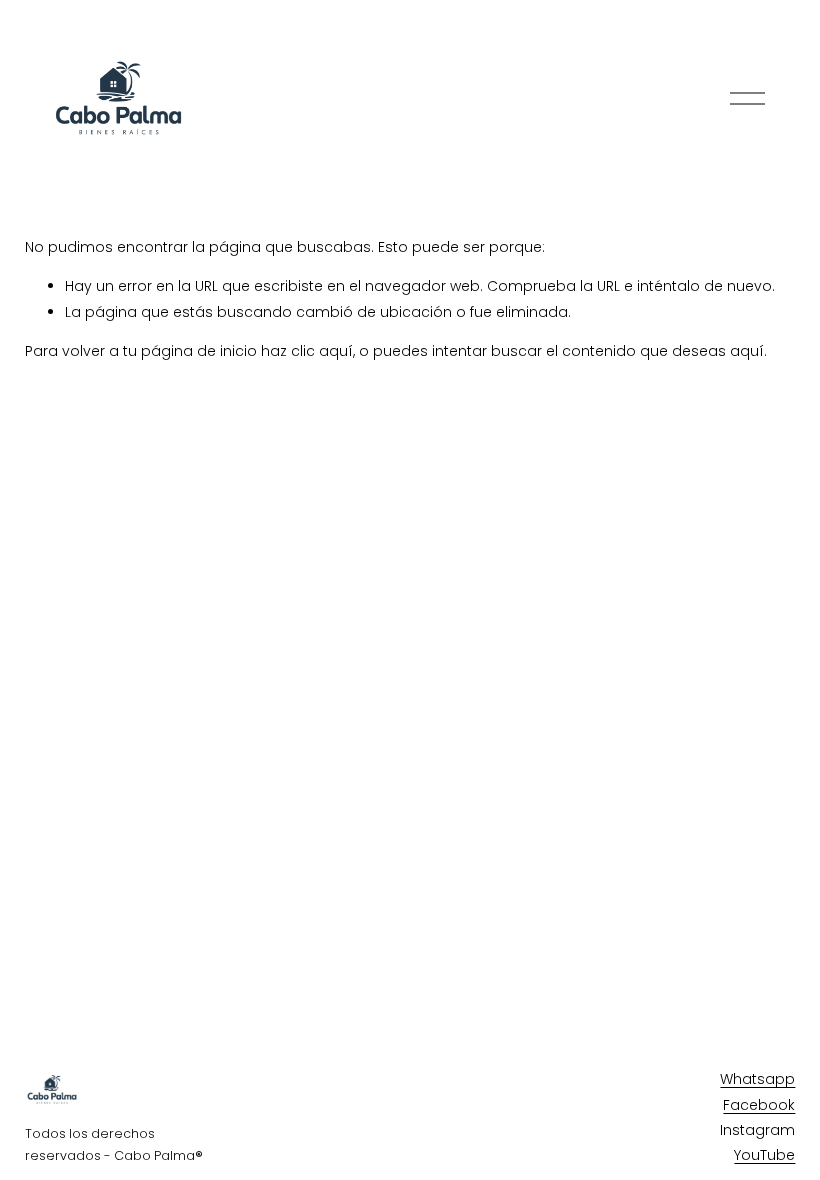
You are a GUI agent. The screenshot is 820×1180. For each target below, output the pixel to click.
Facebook (759, 1105)
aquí (747, 351)
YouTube (764, 1155)
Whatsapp (757, 1079)
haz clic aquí (307, 351)
